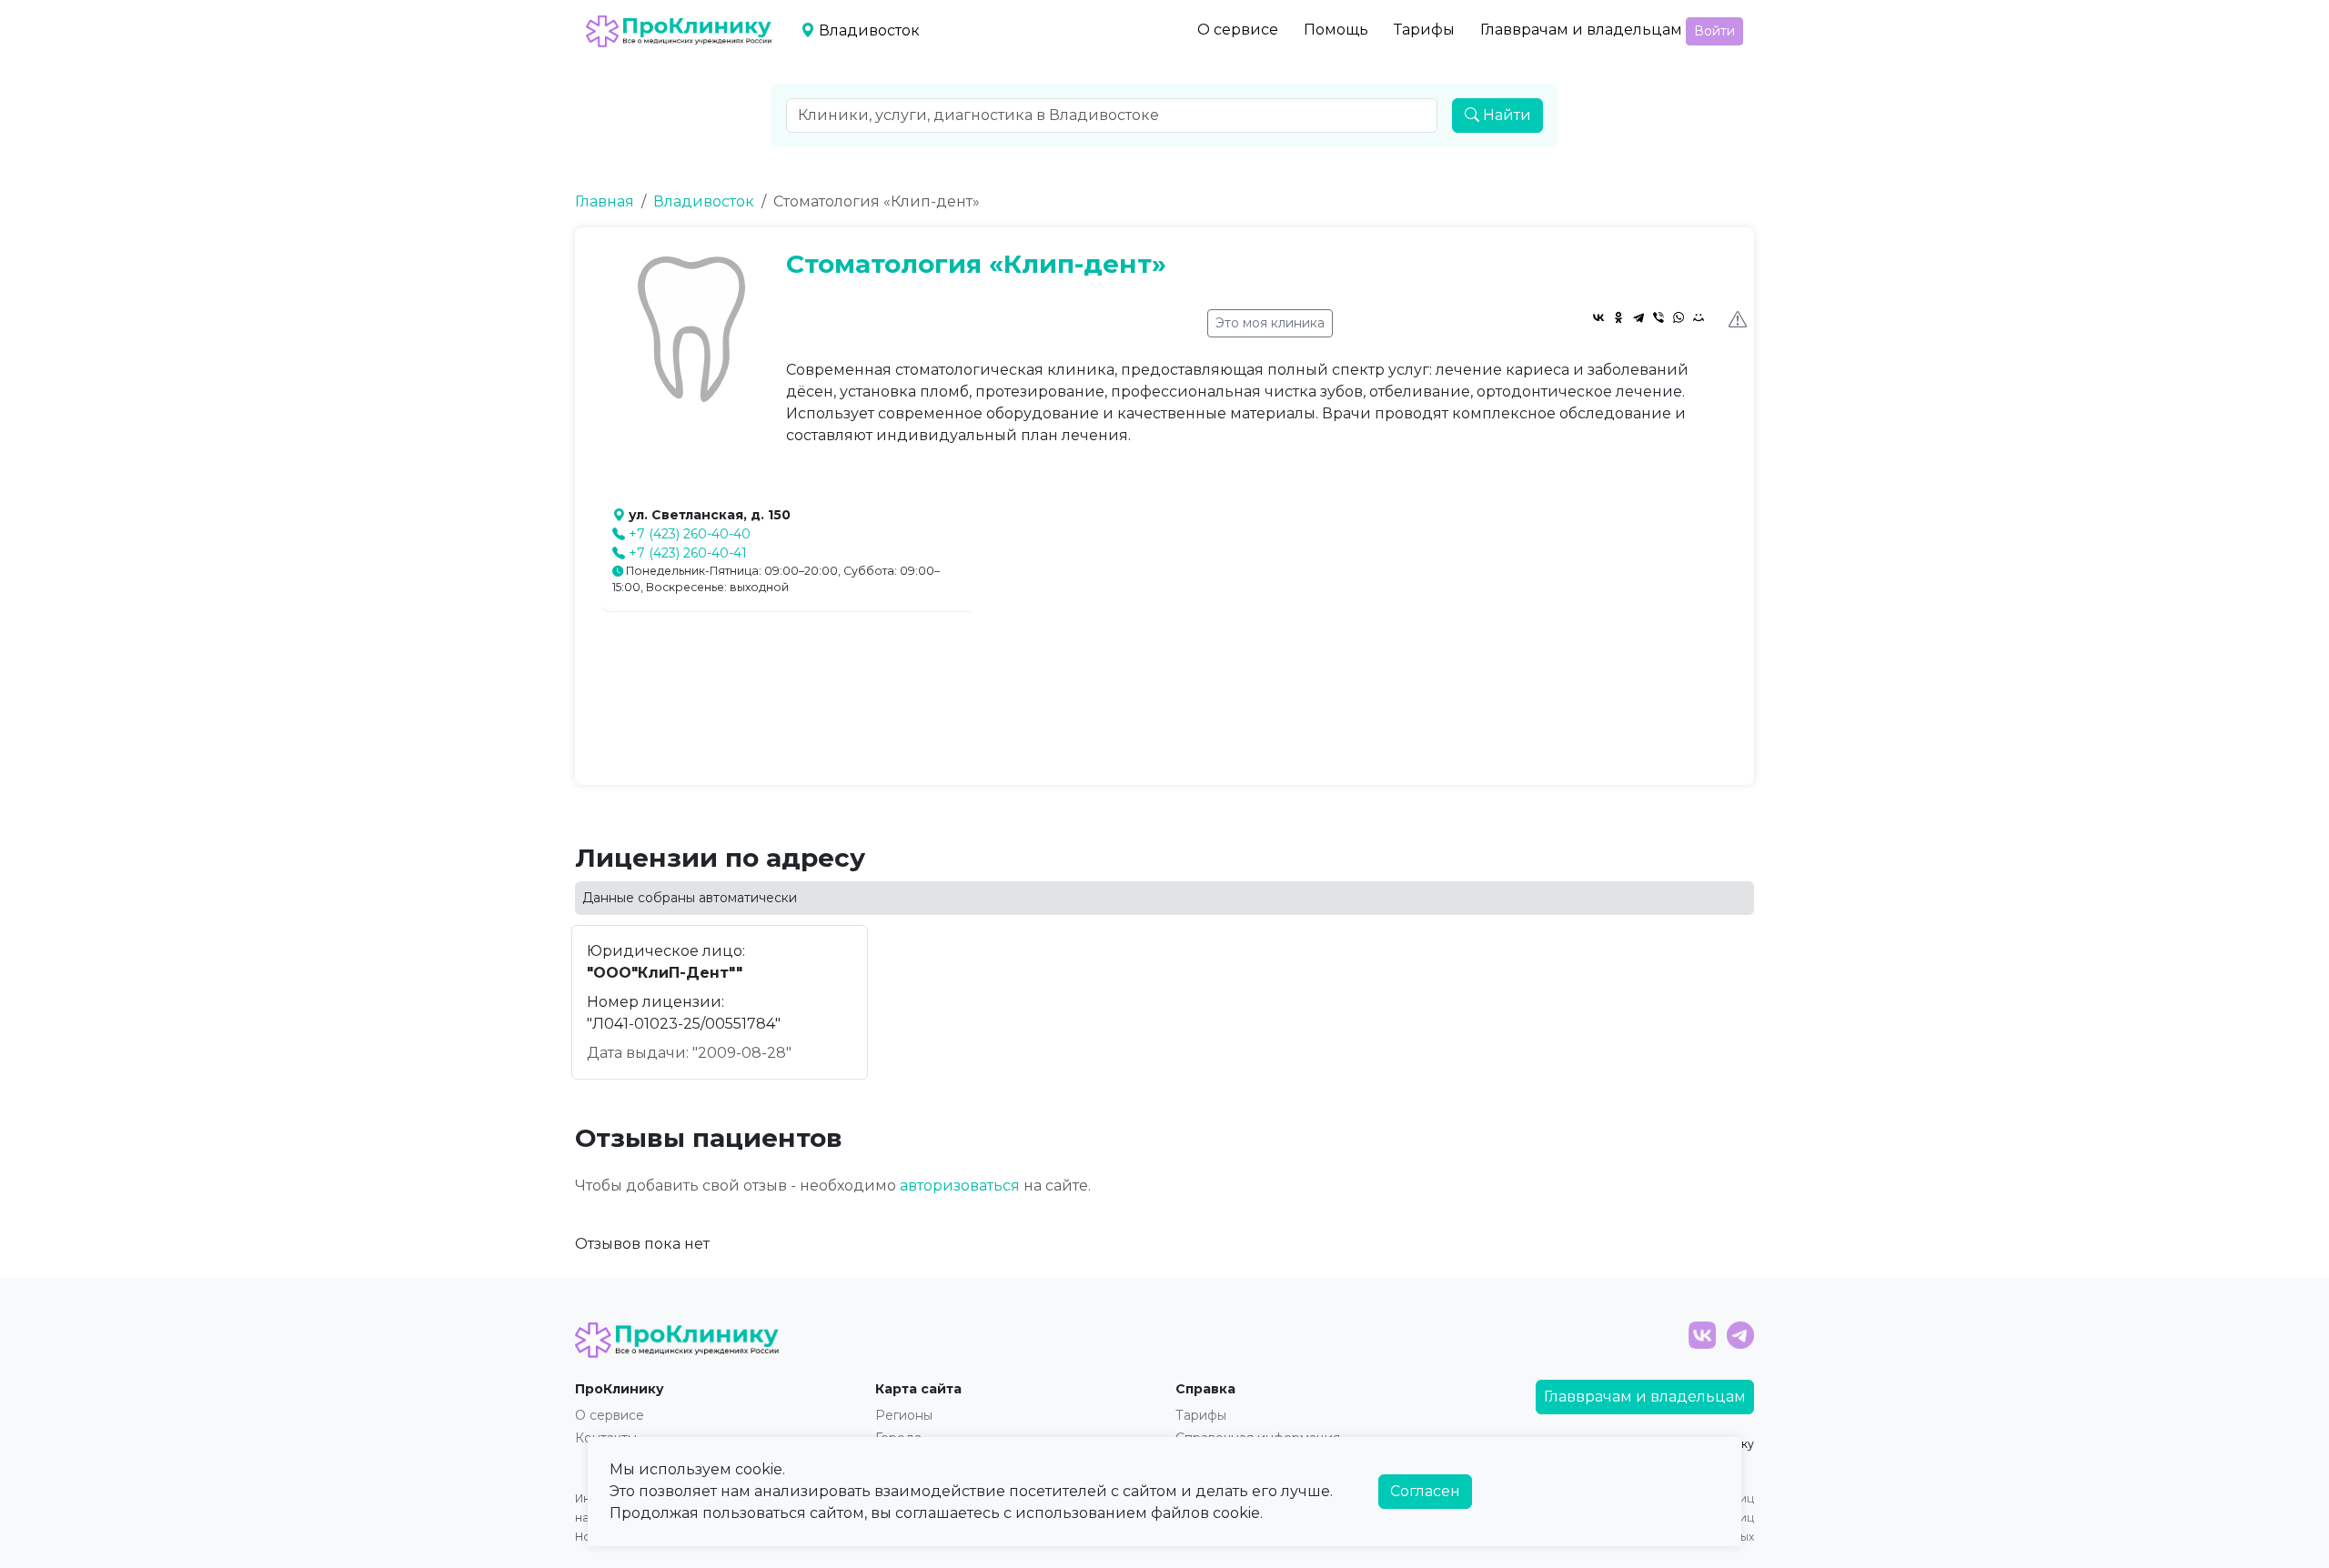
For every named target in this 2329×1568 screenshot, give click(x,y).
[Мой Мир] (1699, 317)
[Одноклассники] (1618, 317)
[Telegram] (1638, 317)
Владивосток (704, 201)
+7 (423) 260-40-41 (688, 553)
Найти (1505, 115)
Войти (1714, 31)
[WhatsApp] (1679, 317)
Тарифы (1424, 30)
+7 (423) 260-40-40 (690, 534)
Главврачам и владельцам (1581, 30)
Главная (605, 201)
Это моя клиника (1270, 323)
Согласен (1425, 1491)
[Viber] (1659, 317)
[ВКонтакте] (1598, 317)
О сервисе (1238, 30)
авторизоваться (960, 1186)
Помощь (1336, 30)
